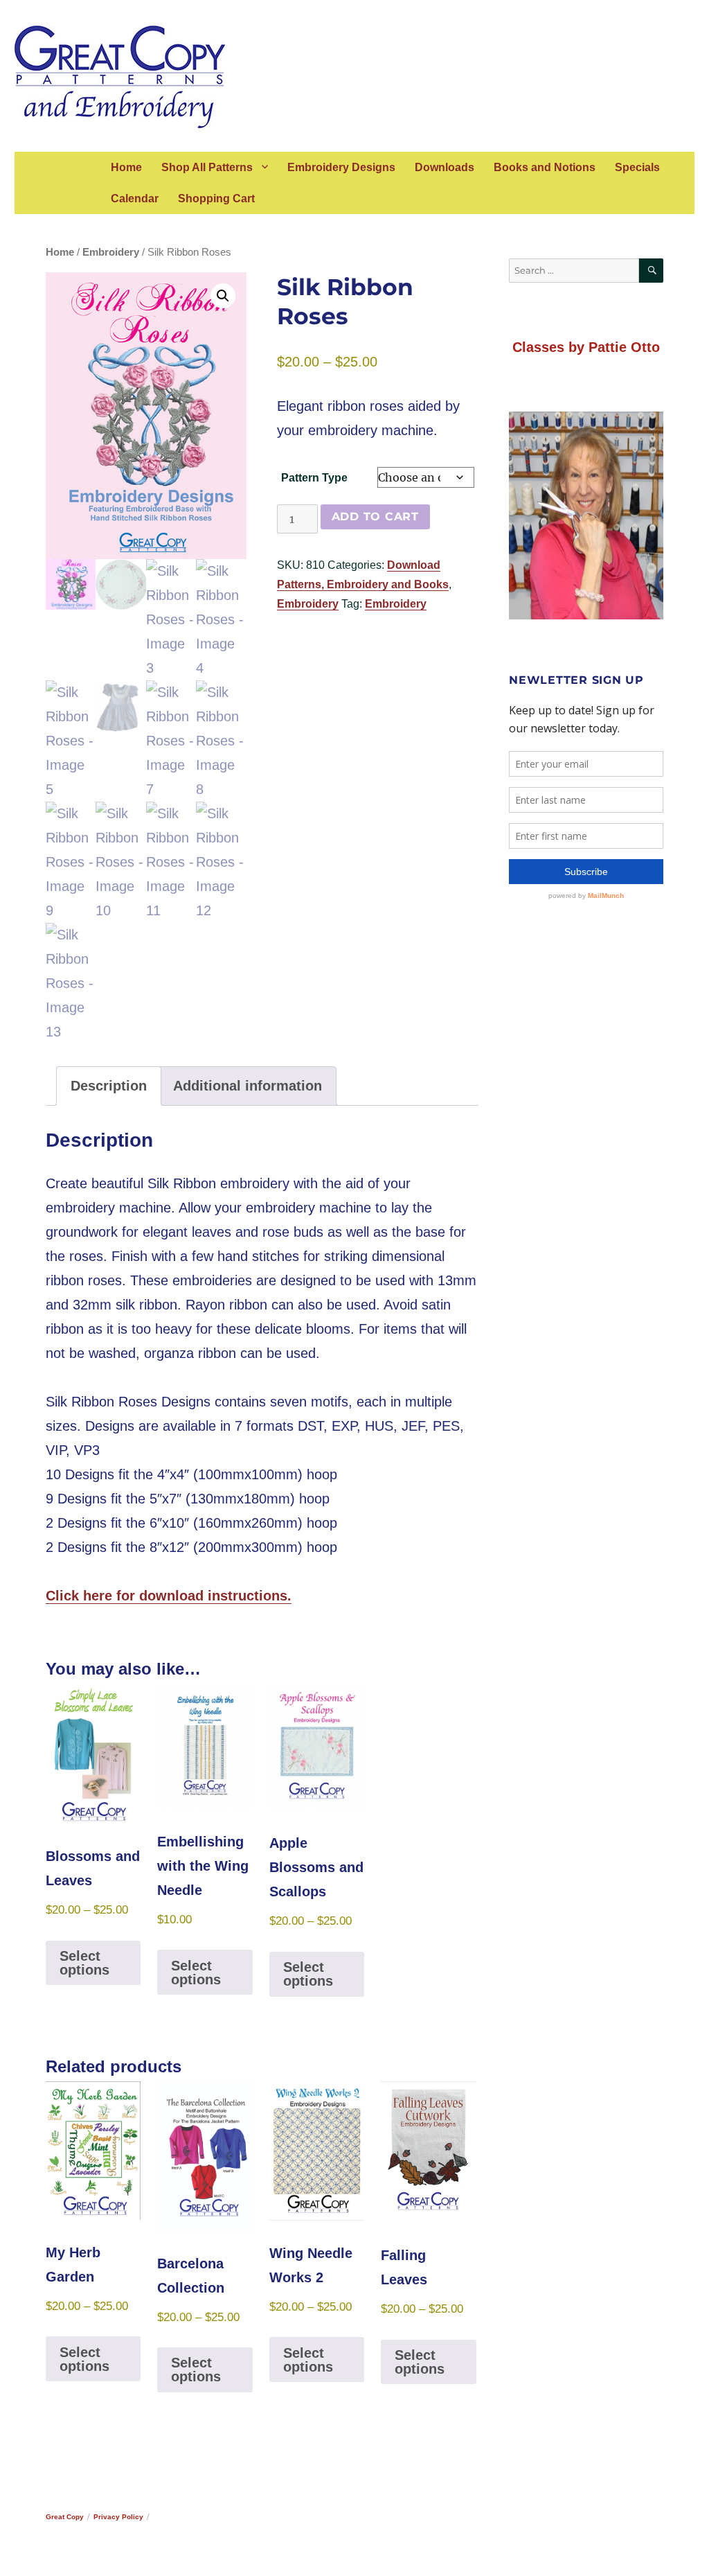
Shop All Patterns (207, 167)
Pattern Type (314, 478)
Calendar (135, 199)
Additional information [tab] (248, 1086)
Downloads (445, 167)
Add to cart (375, 517)
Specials (637, 167)
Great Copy (65, 2517)
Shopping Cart (216, 199)
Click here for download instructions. (169, 1596)
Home (126, 167)
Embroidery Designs (341, 167)
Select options (84, 1963)
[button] (223, 296)
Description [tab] (109, 1086)
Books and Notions (545, 167)
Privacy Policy (118, 2517)
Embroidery (111, 252)
